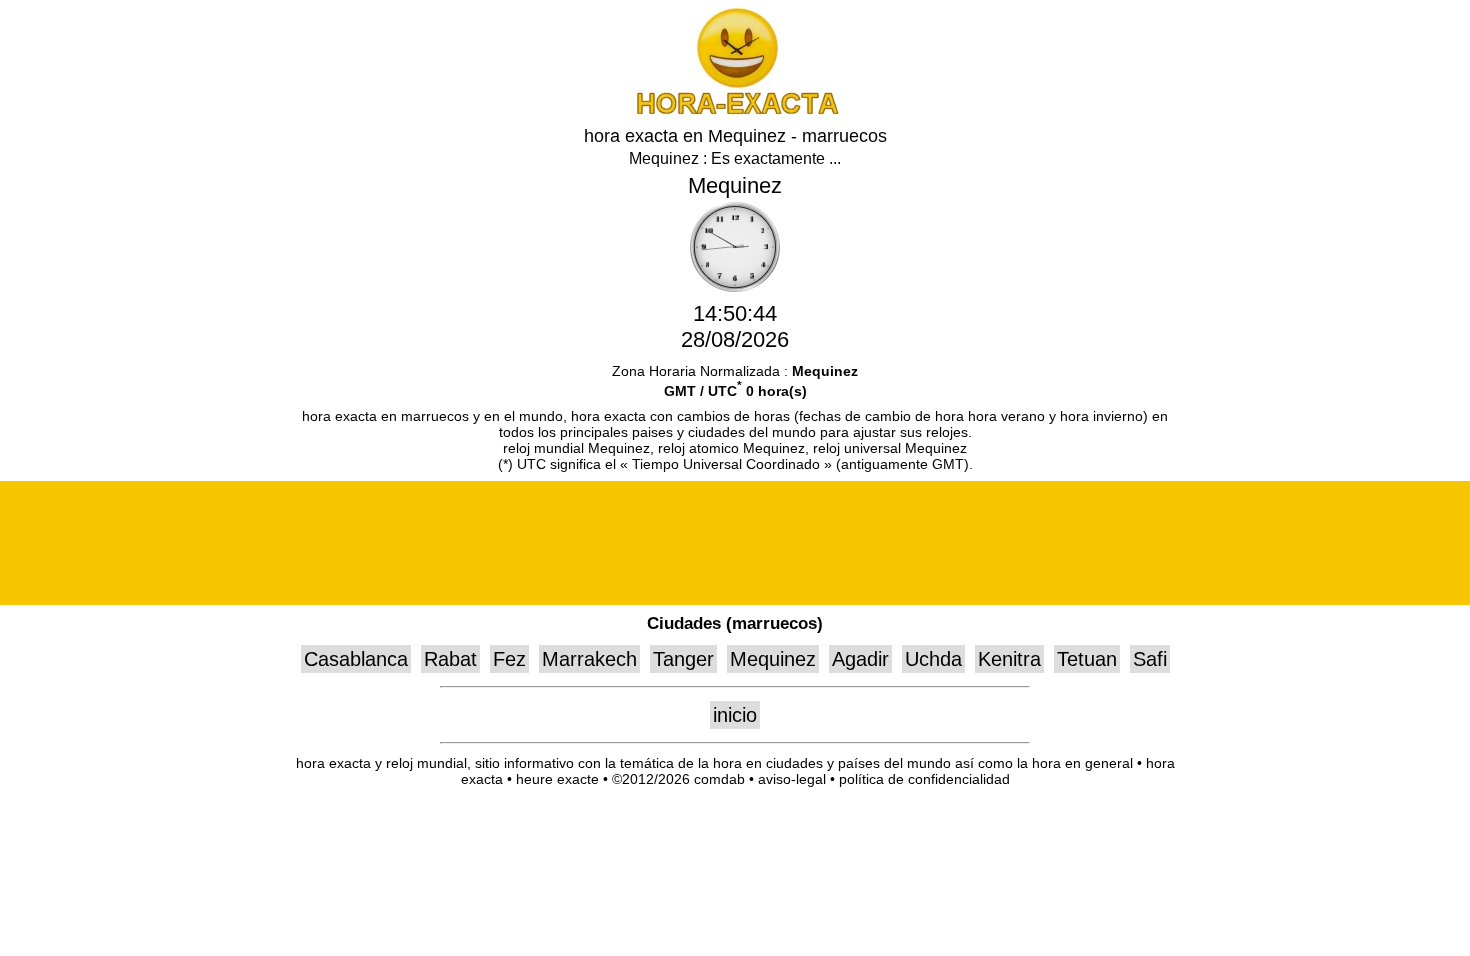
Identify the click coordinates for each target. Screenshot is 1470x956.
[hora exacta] (735, 110)
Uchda (933, 659)
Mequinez (773, 659)
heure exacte (557, 779)
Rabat (450, 659)
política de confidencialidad (924, 779)
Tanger (683, 659)
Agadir (860, 659)
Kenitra (1009, 659)
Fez (509, 659)
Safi (1150, 659)
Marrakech (589, 659)
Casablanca (356, 659)
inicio (735, 715)
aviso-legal (792, 779)
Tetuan (1087, 659)
